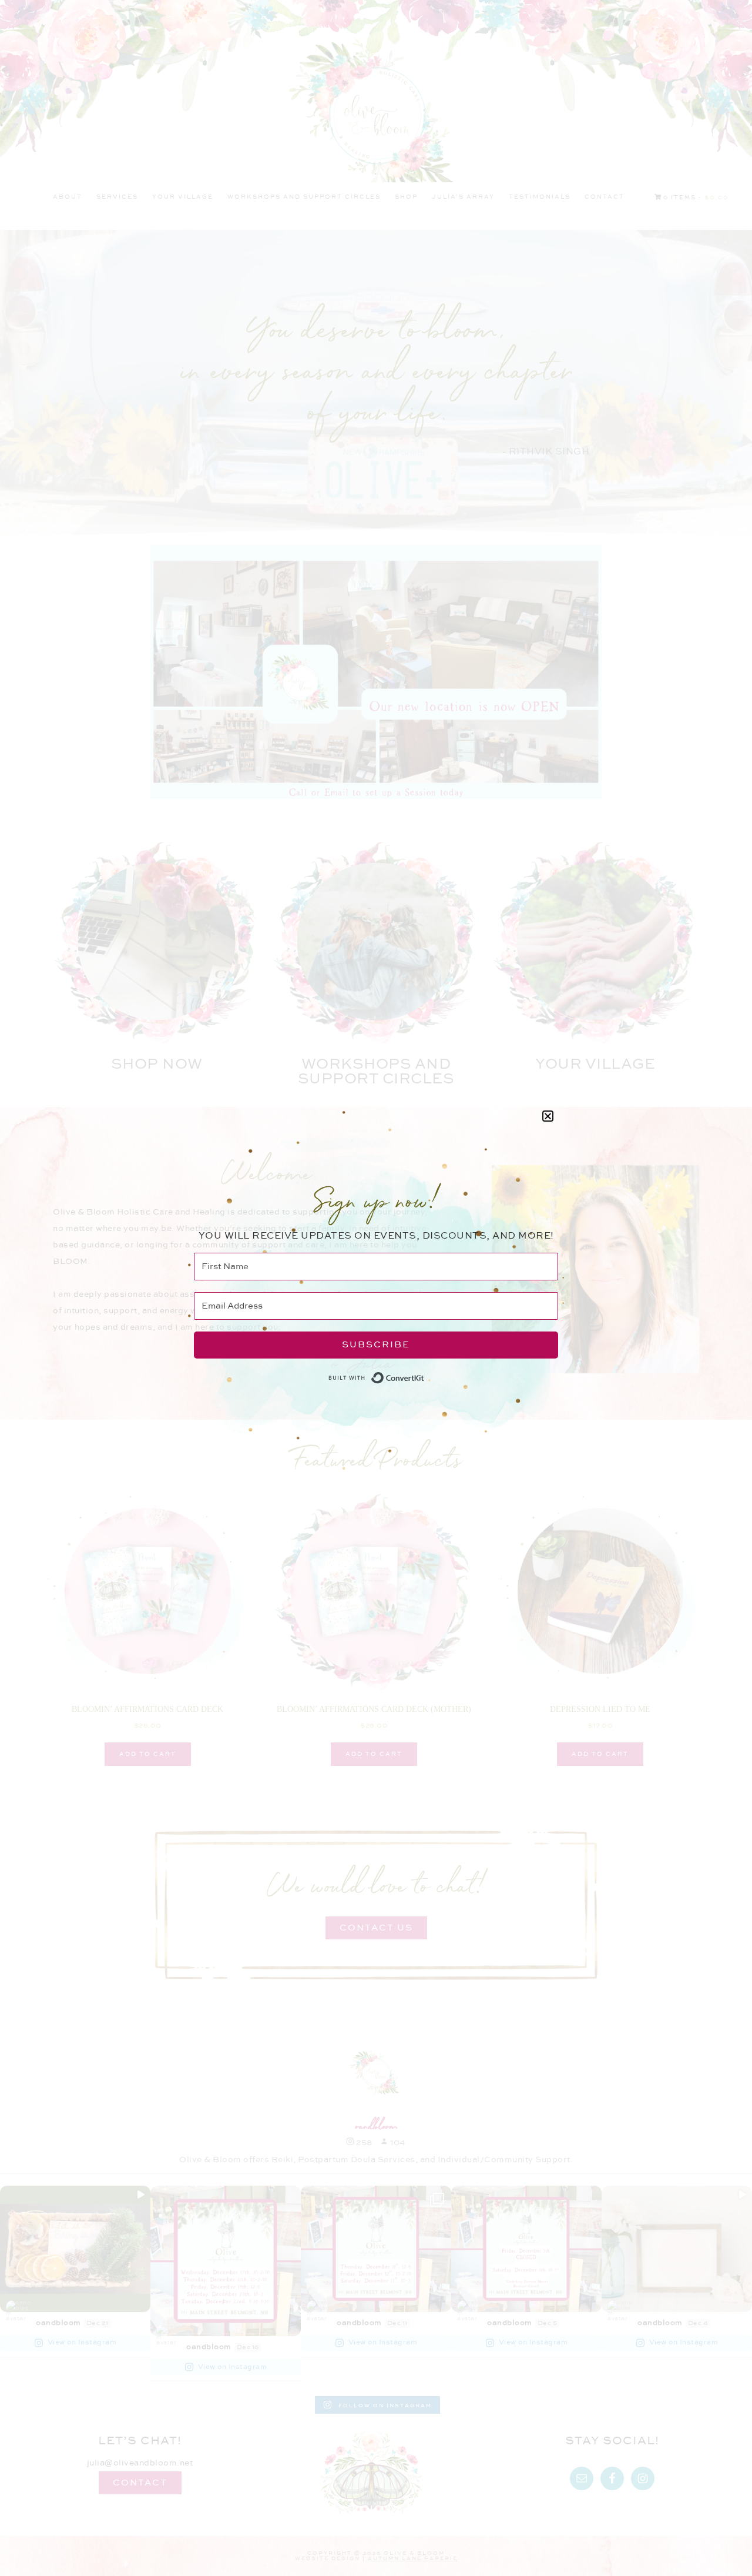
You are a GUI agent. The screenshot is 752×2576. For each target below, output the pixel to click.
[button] (548, 1116)
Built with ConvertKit (424, 1374)
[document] (376, 1288)
